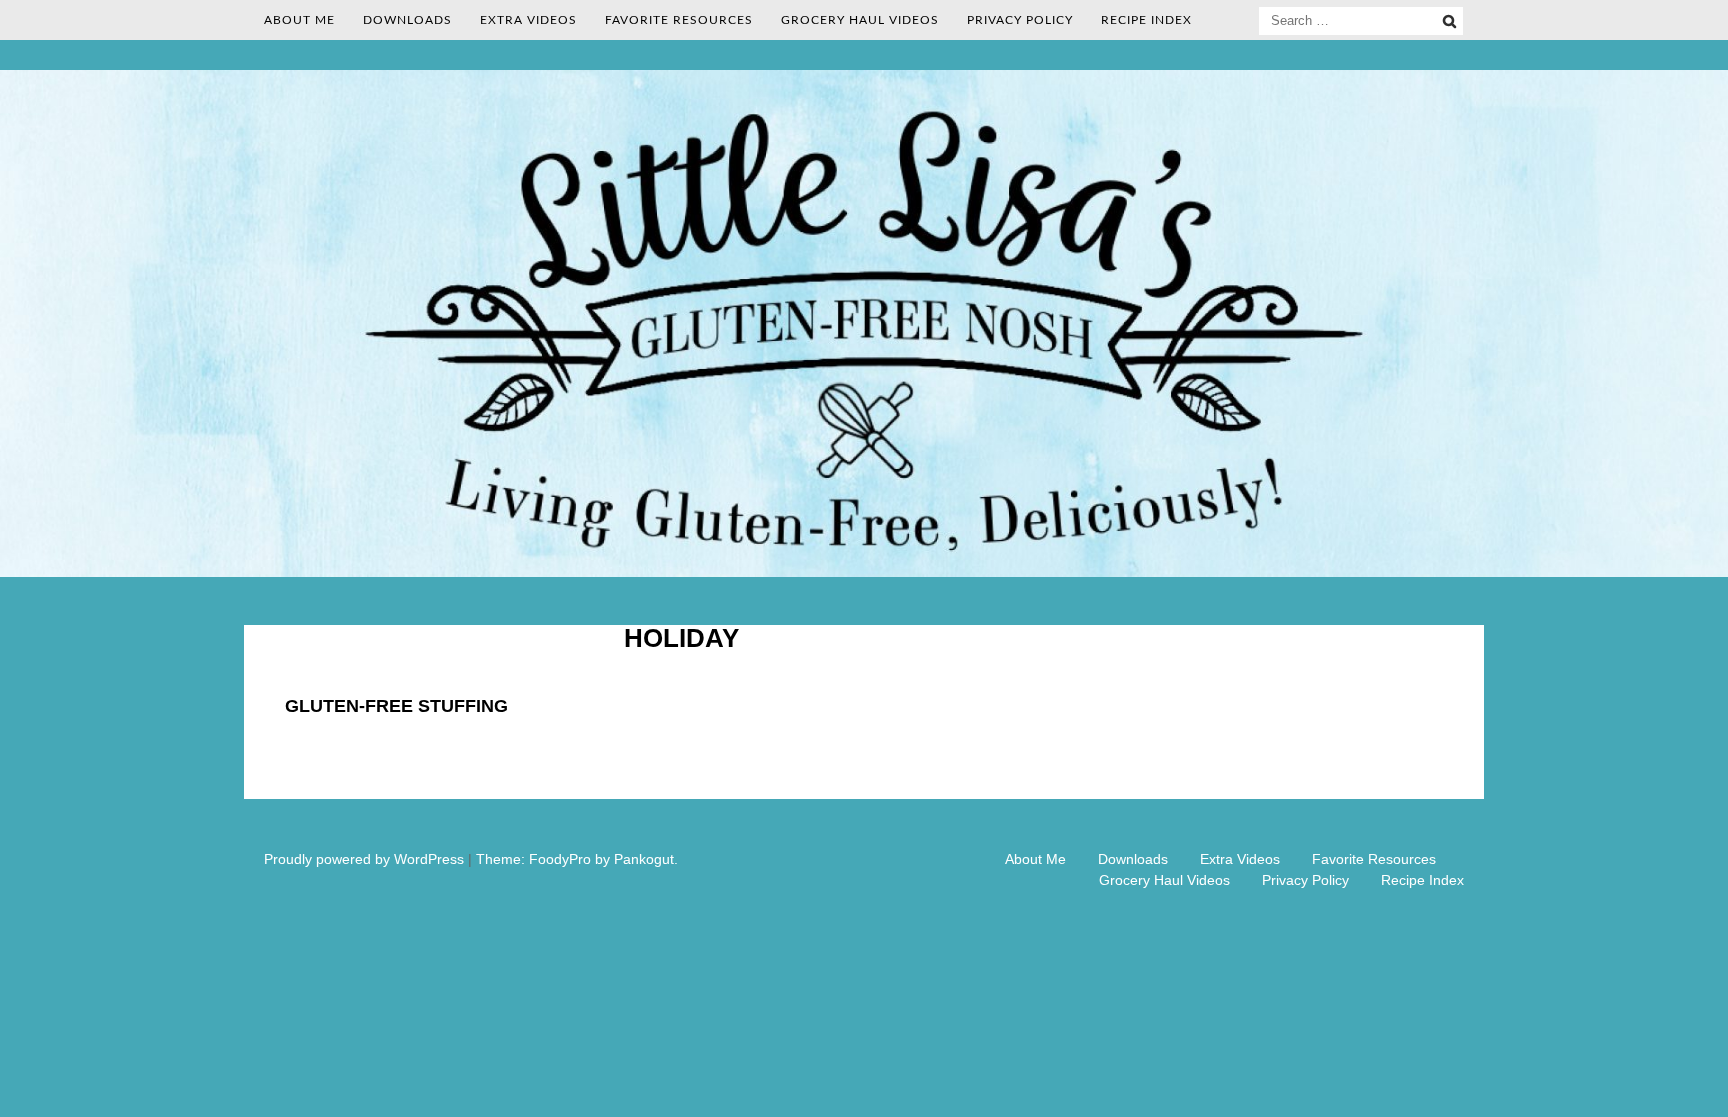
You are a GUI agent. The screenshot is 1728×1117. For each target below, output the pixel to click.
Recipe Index (1146, 20)
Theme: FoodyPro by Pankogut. (577, 859)
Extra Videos (528, 20)
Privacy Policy (1020, 20)
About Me (299, 20)
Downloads (407, 20)
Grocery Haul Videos (860, 20)
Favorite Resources (679, 20)
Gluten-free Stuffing (396, 706)
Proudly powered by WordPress (364, 859)
